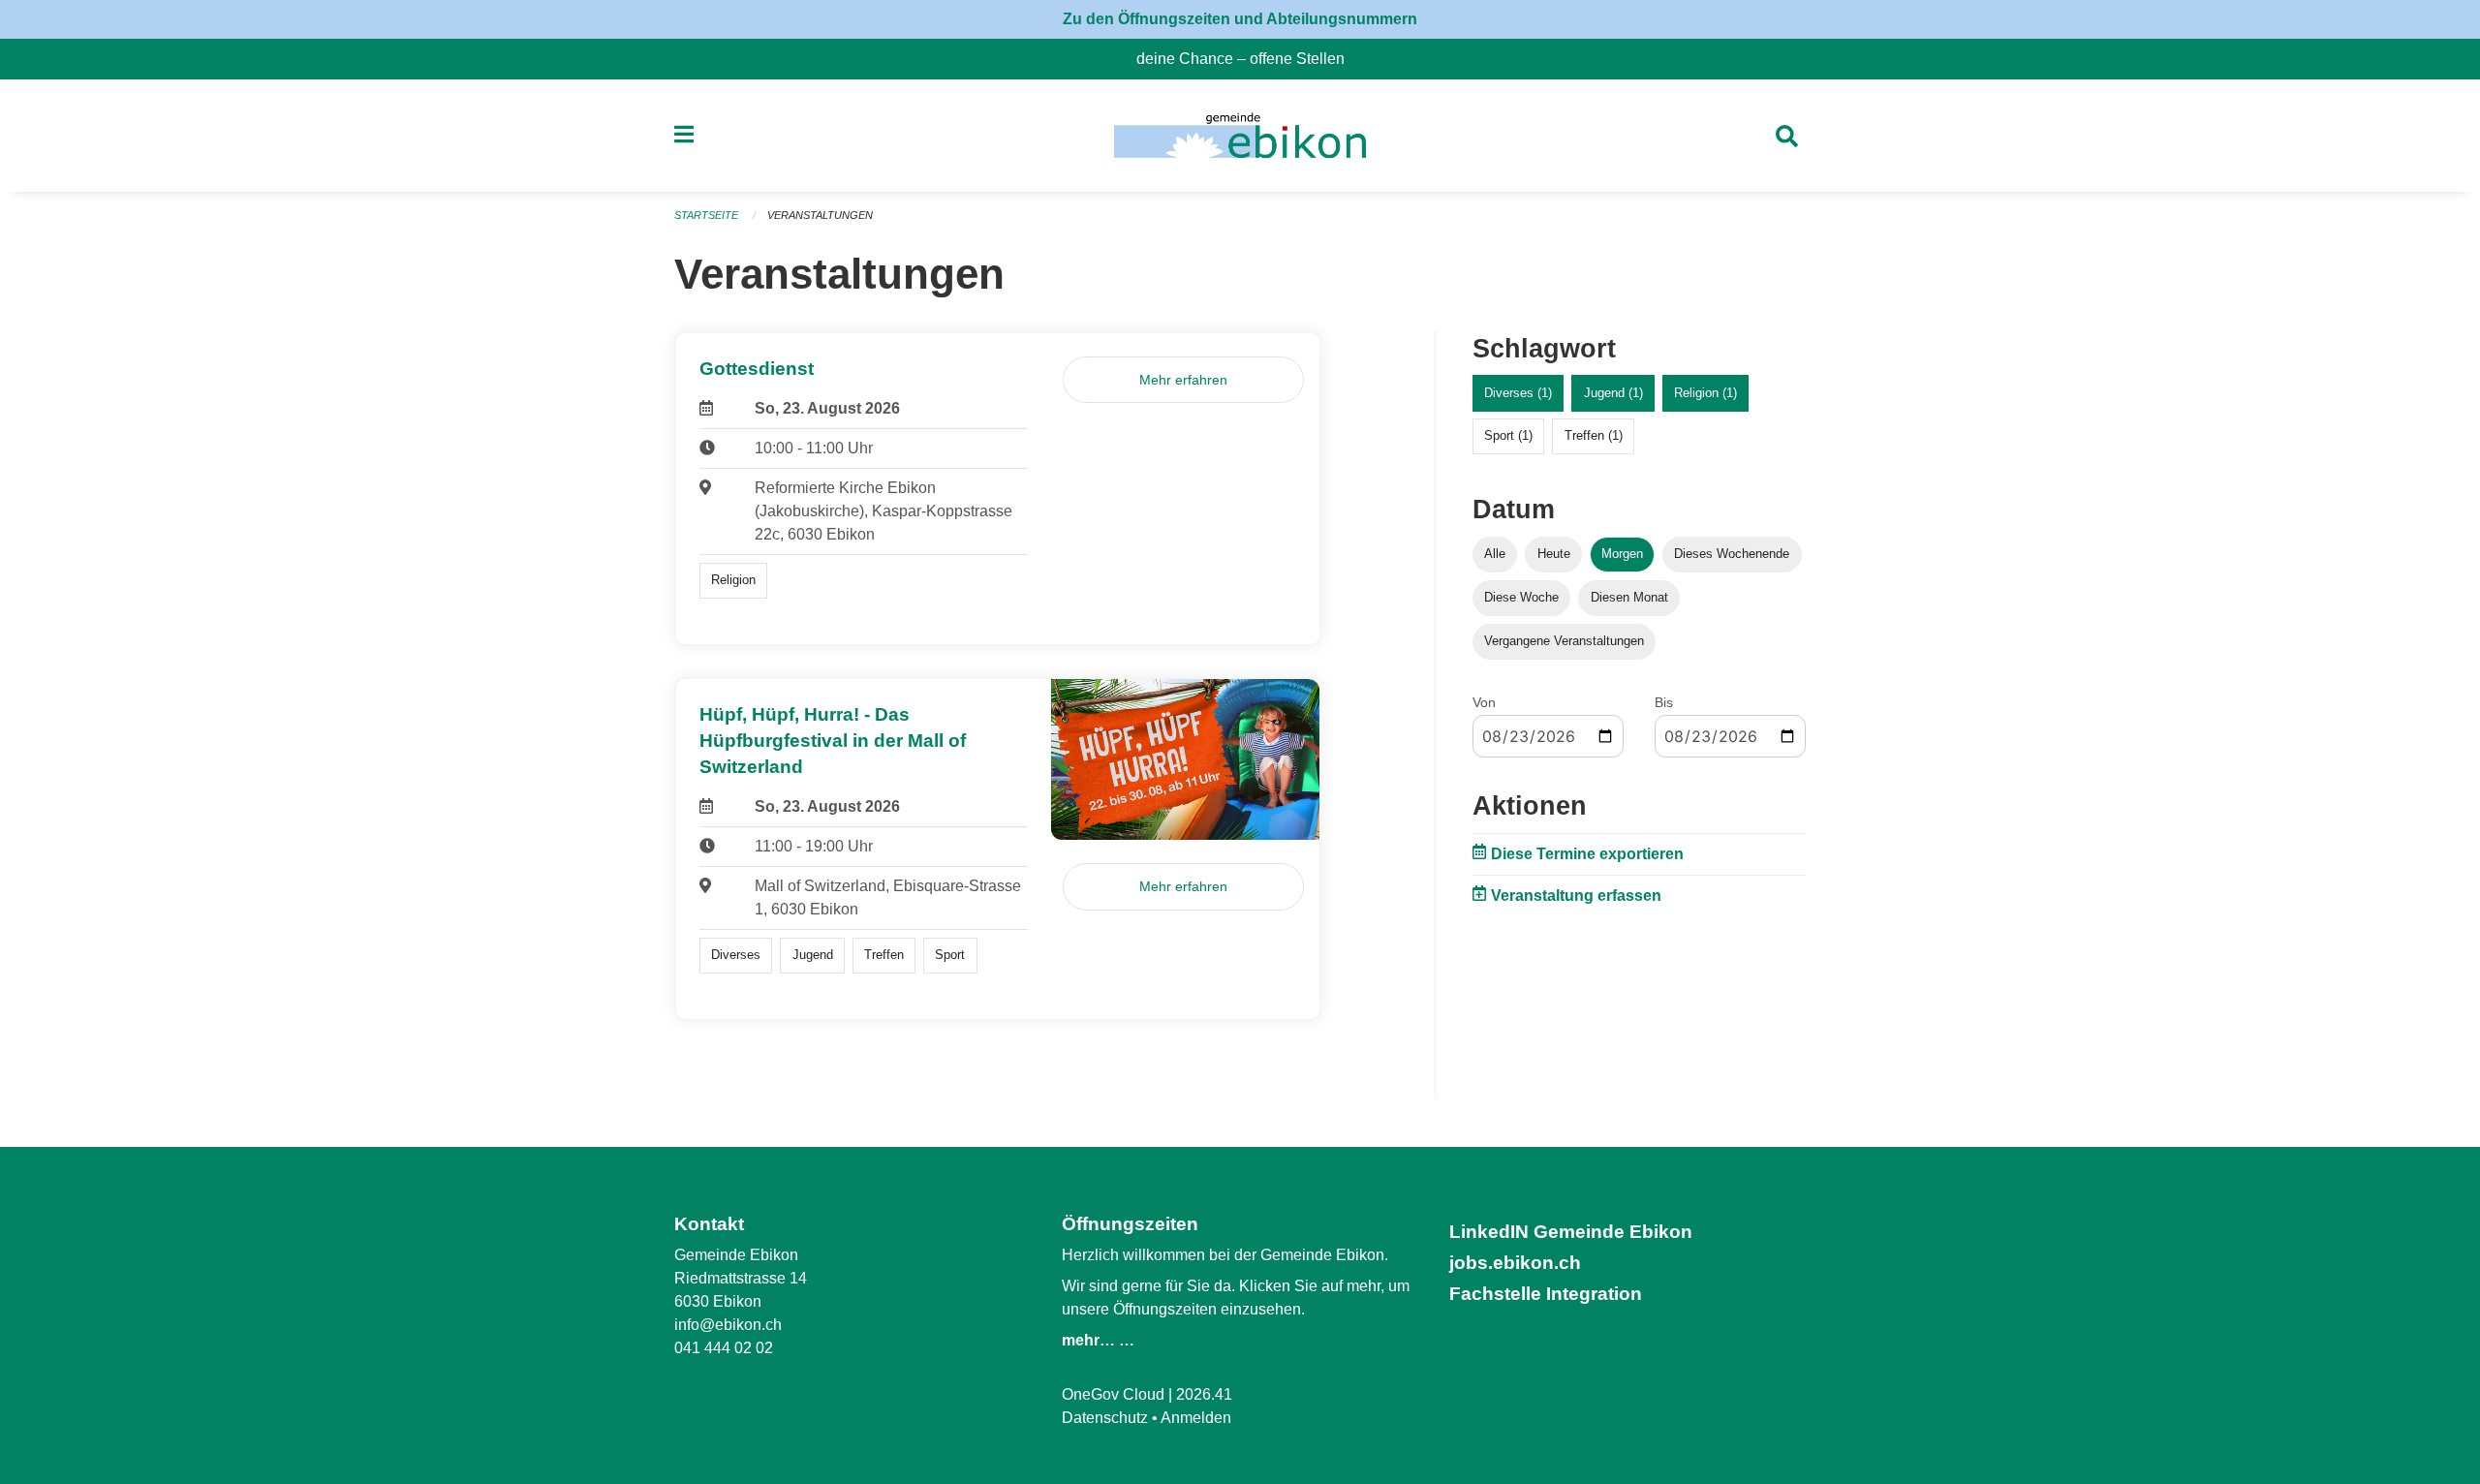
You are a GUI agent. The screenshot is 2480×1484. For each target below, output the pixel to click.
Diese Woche (1521, 597)
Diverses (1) (1518, 393)
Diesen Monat (1629, 597)
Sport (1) (1508, 435)
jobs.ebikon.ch (1515, 1263)
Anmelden (1196, 1418)
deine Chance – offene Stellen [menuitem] (1248, 59)
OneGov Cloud (1113, 1394)
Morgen (1622, 554)
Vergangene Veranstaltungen (1564, 641)
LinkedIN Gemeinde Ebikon (1571, 1232)
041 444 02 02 (724, 1348)
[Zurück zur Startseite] (1240, 136)
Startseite (706, 215)
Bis (1664, 702)
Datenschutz (1105, 1418)
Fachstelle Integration (1546, 1294)
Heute (1554, 554)
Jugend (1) (1613, 393)
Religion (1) (1705, 393)
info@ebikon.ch (728, 1325)
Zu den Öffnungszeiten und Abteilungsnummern (1240, 19)
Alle (1495, 554)
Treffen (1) (1594, 435)
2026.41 (1204, 1394)
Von (1484, 702)
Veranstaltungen (820, 215)
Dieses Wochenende (1732, 554)
